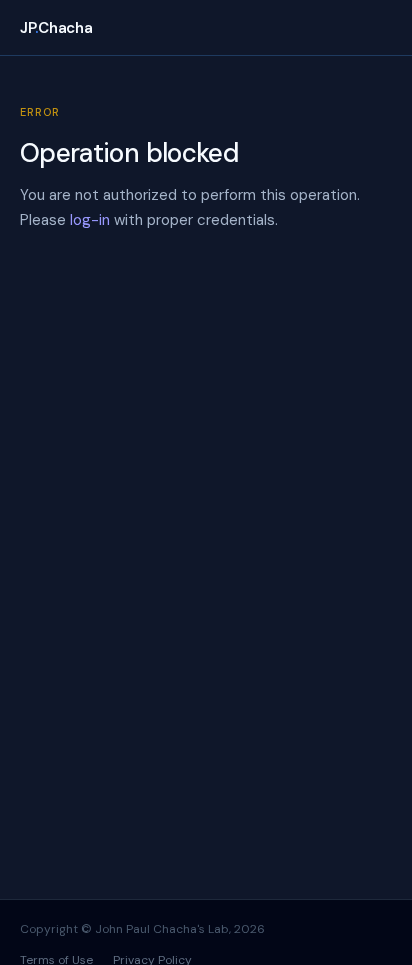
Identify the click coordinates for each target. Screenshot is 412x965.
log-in (90, 220)
